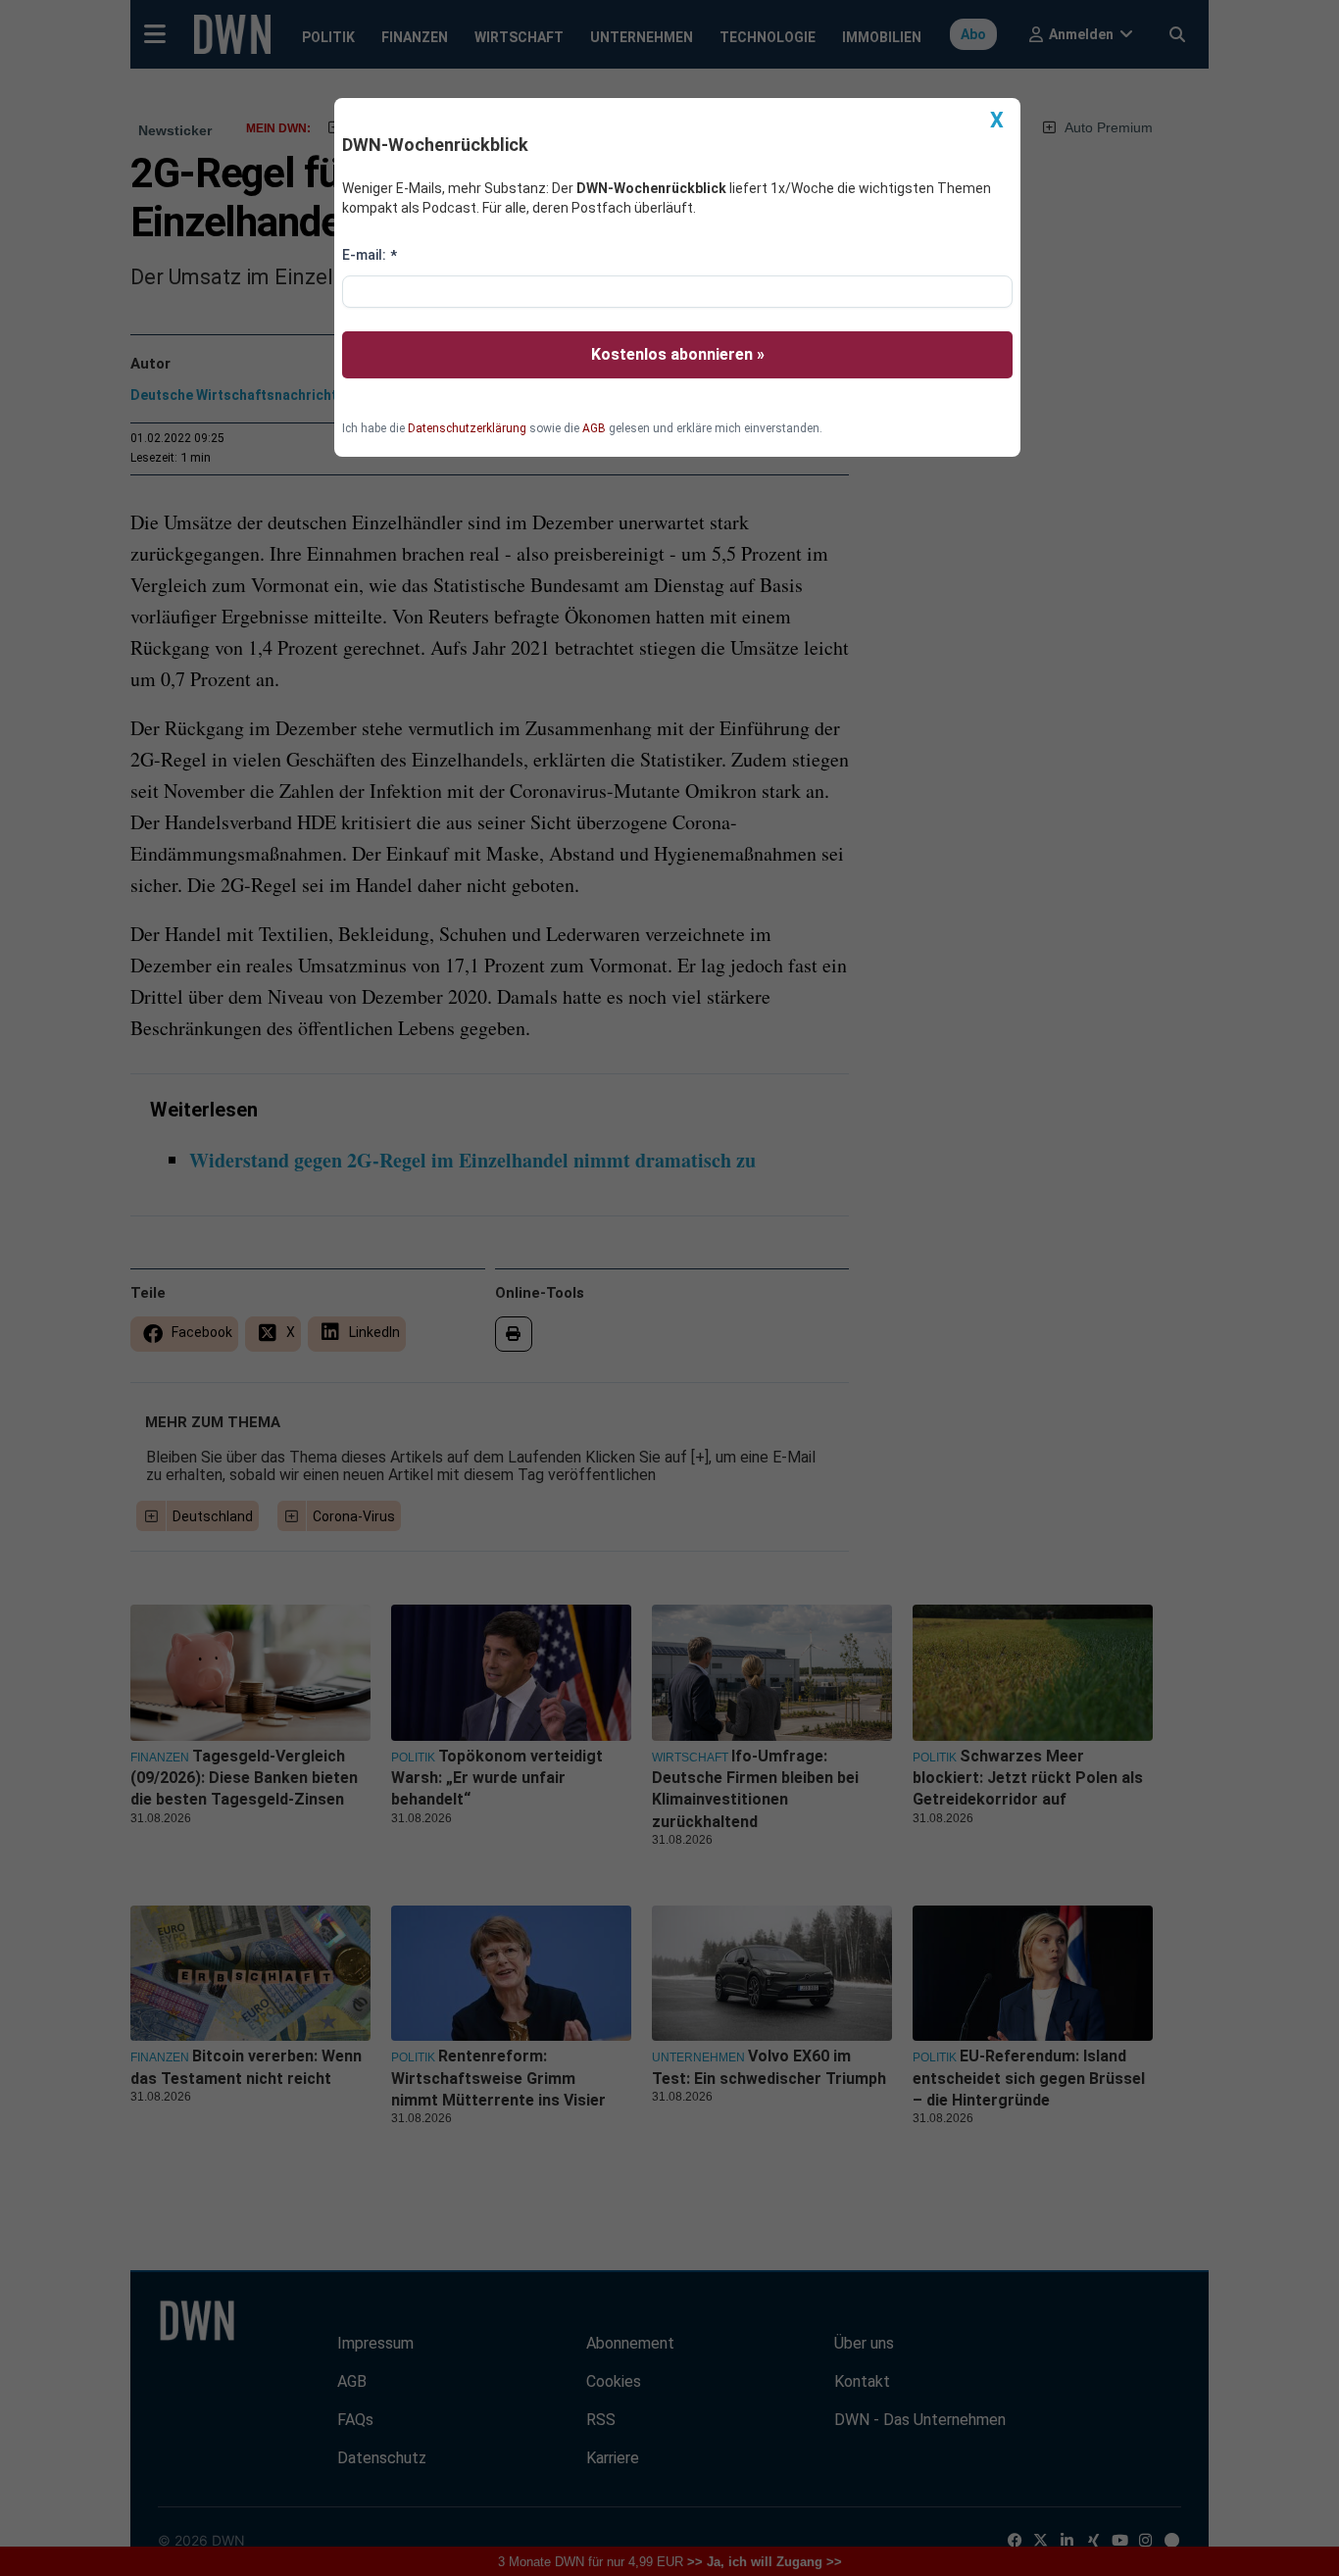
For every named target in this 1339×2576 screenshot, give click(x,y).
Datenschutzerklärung (467, 428)
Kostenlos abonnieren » (678, 354)
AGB (594, 428)
